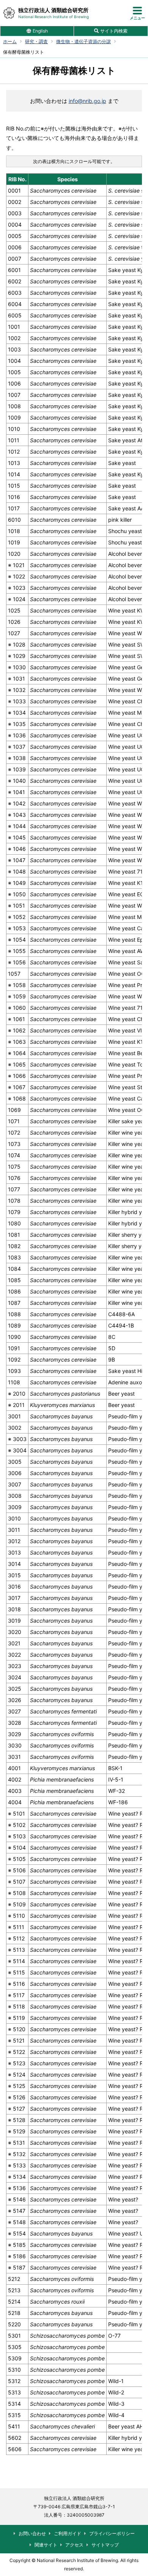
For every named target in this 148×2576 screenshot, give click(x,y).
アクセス (74, 2545)
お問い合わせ (32, 2533)
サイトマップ (105, 2545)
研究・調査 (36, 42)
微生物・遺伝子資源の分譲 (83, 42)
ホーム (10, 42)
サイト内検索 (114, 31)
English (40, 31)
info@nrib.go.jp (87, 101)
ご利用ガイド (68, 2533)
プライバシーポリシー (112, 2533)
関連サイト (46, 2545)
